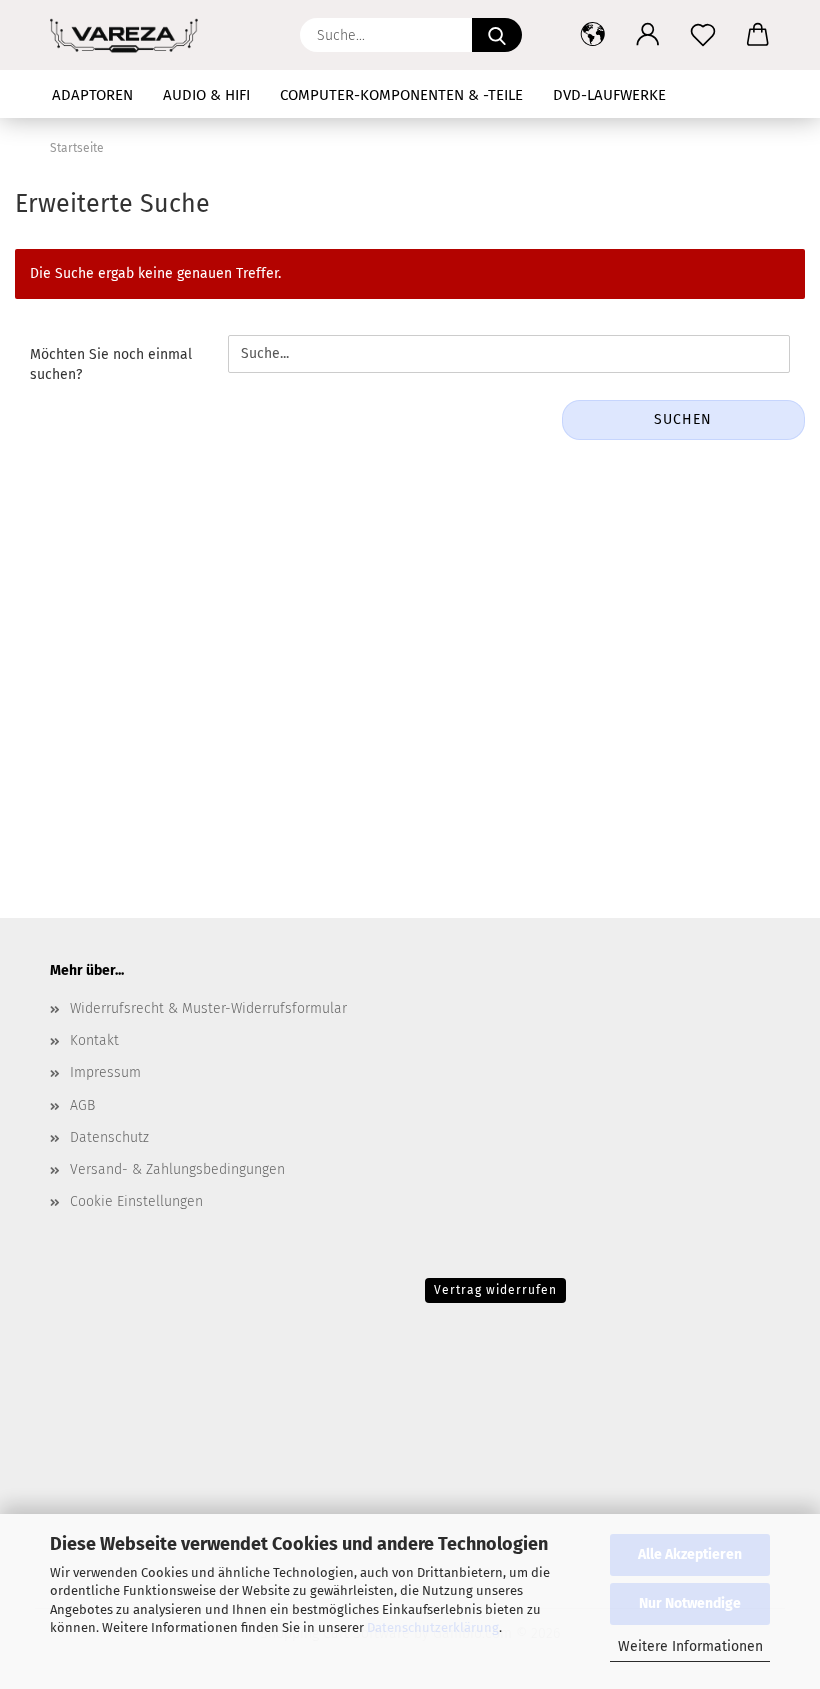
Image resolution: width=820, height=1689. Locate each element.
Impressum (105, 1072)
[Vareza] (131, 35)
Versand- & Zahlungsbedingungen (177, 1169)
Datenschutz (109, 1137)
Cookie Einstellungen (136, 1201)
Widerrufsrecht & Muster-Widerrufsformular (208, 1008)
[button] (592, 35)
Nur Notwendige (690, 1603)
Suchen (683, 419)
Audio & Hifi (206, 95)
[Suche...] (497, 35)
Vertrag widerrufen (495, 1290)
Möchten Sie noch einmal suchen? (111, 364)
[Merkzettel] (702, 35)
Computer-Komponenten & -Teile (401, 95)
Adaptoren (92, 95)
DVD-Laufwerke (609, 95)
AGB (82, 1105)
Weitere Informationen (690, 1646)
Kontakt (94, 1040)
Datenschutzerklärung (433, 1627)
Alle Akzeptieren (690, 1554)
